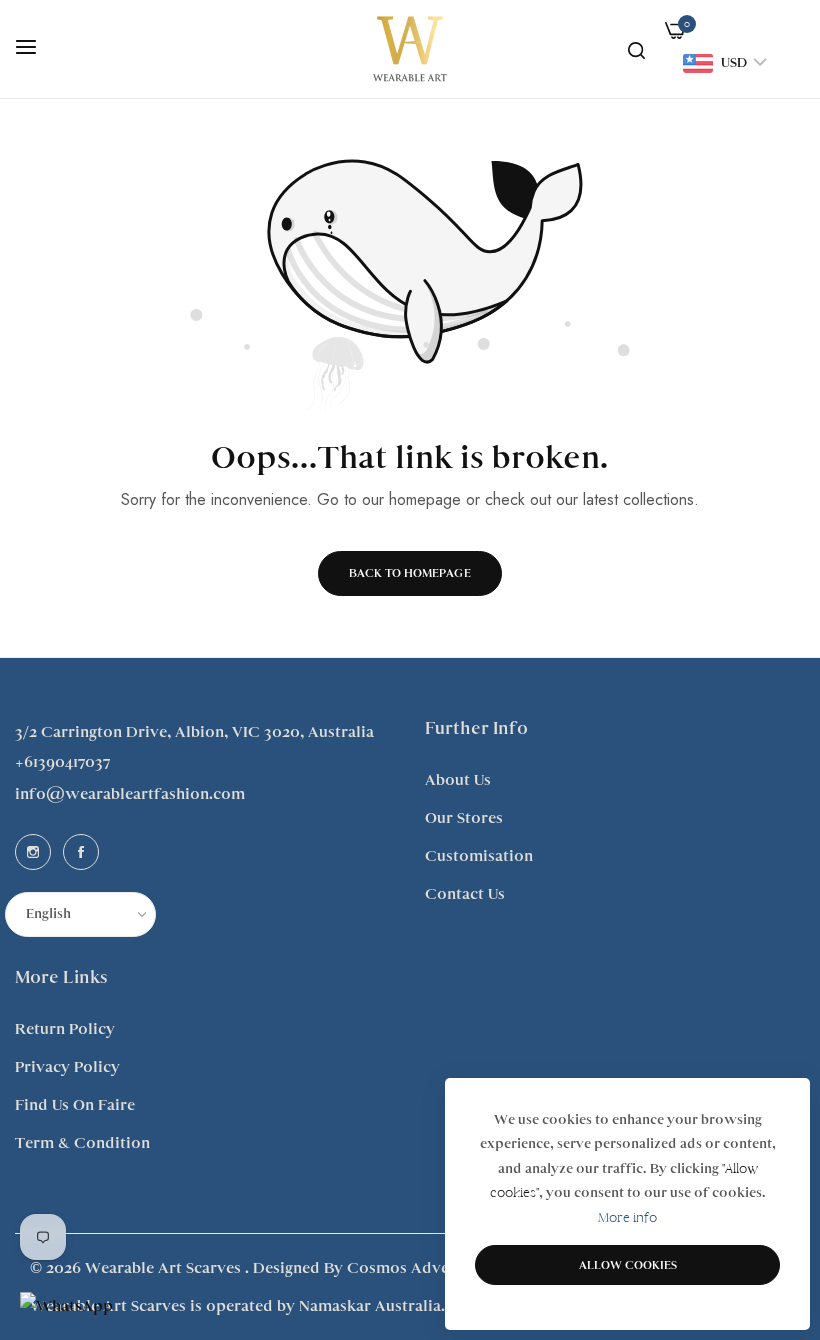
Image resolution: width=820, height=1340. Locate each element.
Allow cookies (628, 1265)
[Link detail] (33, 852)
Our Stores (464, 818)
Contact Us (465, 894)
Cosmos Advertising (421, 1268)
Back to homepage (410, 573)
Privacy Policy (67, 1067)
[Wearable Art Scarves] (410, 48)
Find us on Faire (75, 1105)
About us (458, 780)
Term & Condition (82, 1143)
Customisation (479, 856)
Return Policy (65, 1029)
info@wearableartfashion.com (130, 794)
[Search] (636, 49)
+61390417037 (62, 762)
